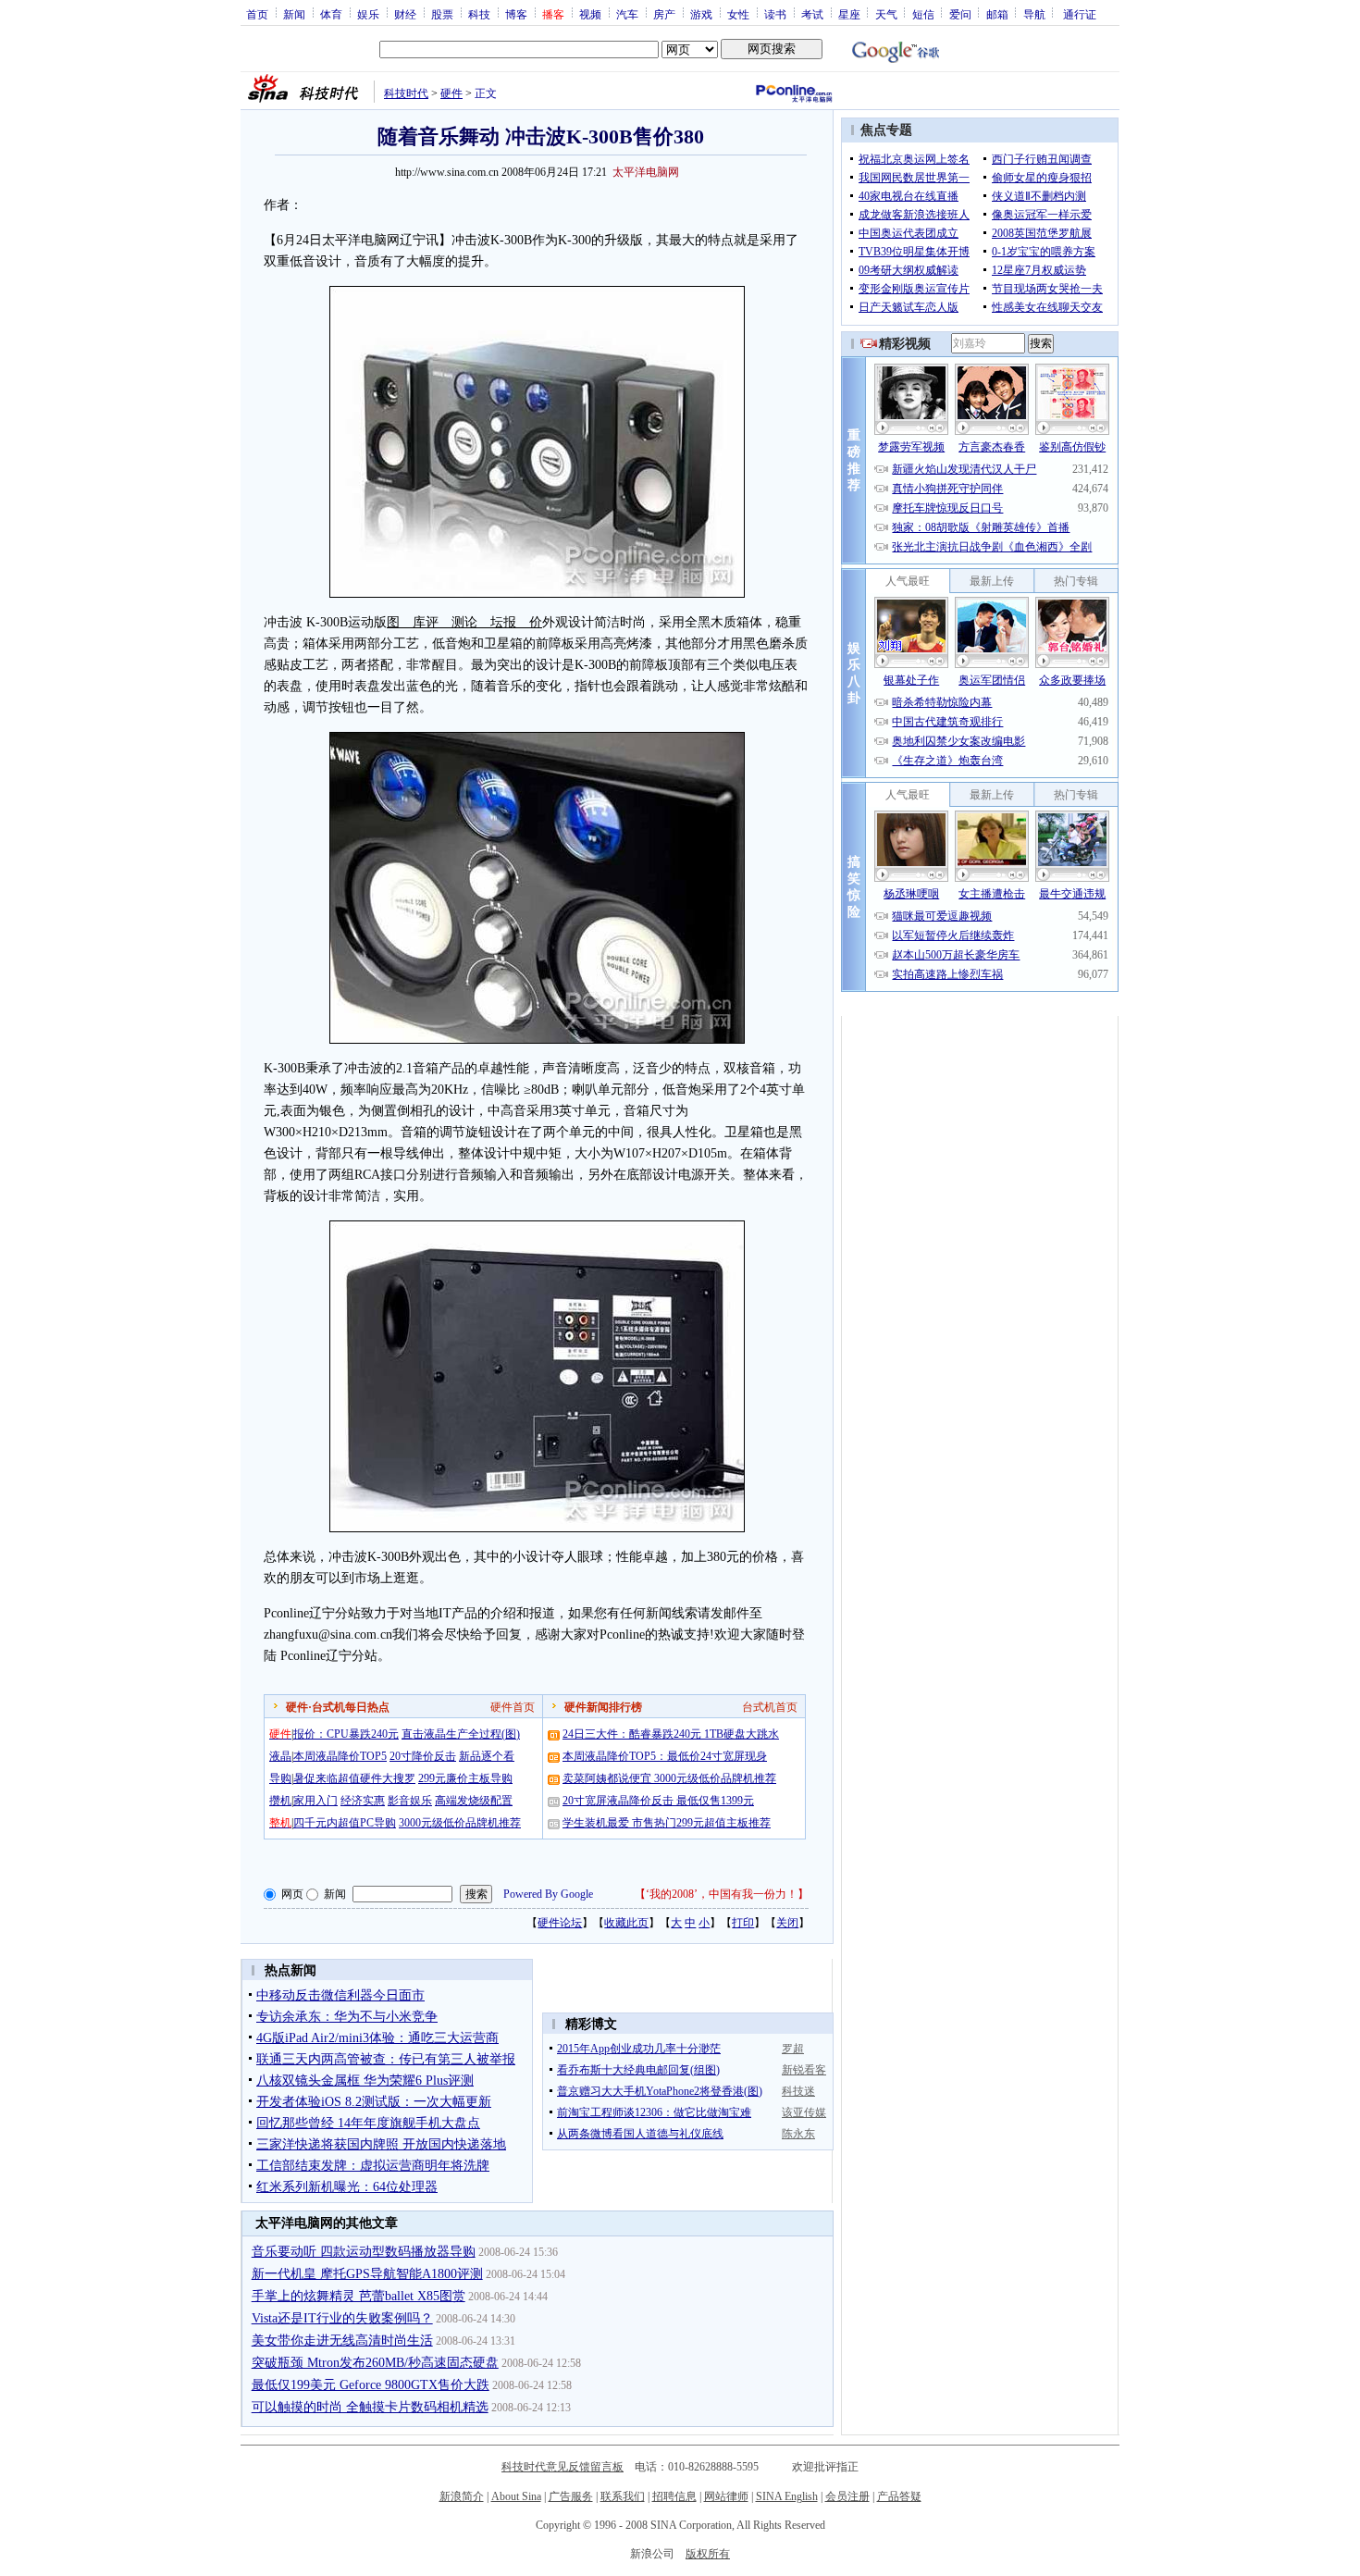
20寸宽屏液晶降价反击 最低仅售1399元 (658, 1801)
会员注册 (847, 2496)
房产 (664, 14)
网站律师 (726, 2496)
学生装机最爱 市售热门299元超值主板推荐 (667, 1823)
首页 (257, 14)
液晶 (280, 1756)
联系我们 (623, 2496)
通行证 (1080, 14)
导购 (280, 1778)
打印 (743, 1923)
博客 (516, 14)
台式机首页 (770, 1707)
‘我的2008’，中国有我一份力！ (722, 1894)
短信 (923, 14)
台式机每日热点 (351, 1707)
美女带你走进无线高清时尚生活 (342, 2341)
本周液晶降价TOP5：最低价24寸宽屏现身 (665, 1756)
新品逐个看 (487, 1756)
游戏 (701, 14)
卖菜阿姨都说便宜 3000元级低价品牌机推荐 (669, 1778)
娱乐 (368, 14)
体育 (331, 14)
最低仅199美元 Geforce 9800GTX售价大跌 (371, 2385)
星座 (849, 14)
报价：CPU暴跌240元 (346, 1734)
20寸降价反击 (423, 1756)
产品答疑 (899, 2496)
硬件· (299, 1707)
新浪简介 (462, 2496)
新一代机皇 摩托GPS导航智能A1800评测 (367, 2274)
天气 (886, 14)
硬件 (451, 93)
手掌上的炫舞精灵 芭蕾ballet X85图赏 (359, 2296)
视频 (590, 14)
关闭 (787, 1923)
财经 (405, 14)
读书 (775, 14)
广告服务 (571, 2496)
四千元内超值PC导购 (345, 1823)
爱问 (960, 14)
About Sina (516, 2496)
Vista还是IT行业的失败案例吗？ (342, 2318)
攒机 (280, 1801)
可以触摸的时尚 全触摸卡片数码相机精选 (370, 2407)
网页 (292, 1894)
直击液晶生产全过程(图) (461, 1734)
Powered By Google (548, 1894)
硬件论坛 (560, 1923)
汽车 (627, 14)
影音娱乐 (410, 1801)
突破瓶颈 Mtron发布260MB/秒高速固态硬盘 (375, 2363)
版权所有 (708, 2554)
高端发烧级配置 (474, 1801)
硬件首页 (513, 1707)
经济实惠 (363, 1801)
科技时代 (406, 93)
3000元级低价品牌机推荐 (460, 1823)
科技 (479, 14)
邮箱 (997, 14)
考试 (812, 14)
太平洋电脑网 (646, 172)
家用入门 (315, 1801)
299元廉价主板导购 (465, 1778)
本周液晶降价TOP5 (340, 1756)
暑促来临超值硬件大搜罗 (354, 1778)
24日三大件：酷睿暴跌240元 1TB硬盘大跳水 (671, 1734)
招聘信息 (674, 2496)
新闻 (294, 14)
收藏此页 (626, 1923)
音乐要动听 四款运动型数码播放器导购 (364, 2252)
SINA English (787, 2496)
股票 (442, 14)
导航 (1034, 14)
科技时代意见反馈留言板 (563, 2467)
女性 (738, 14)
